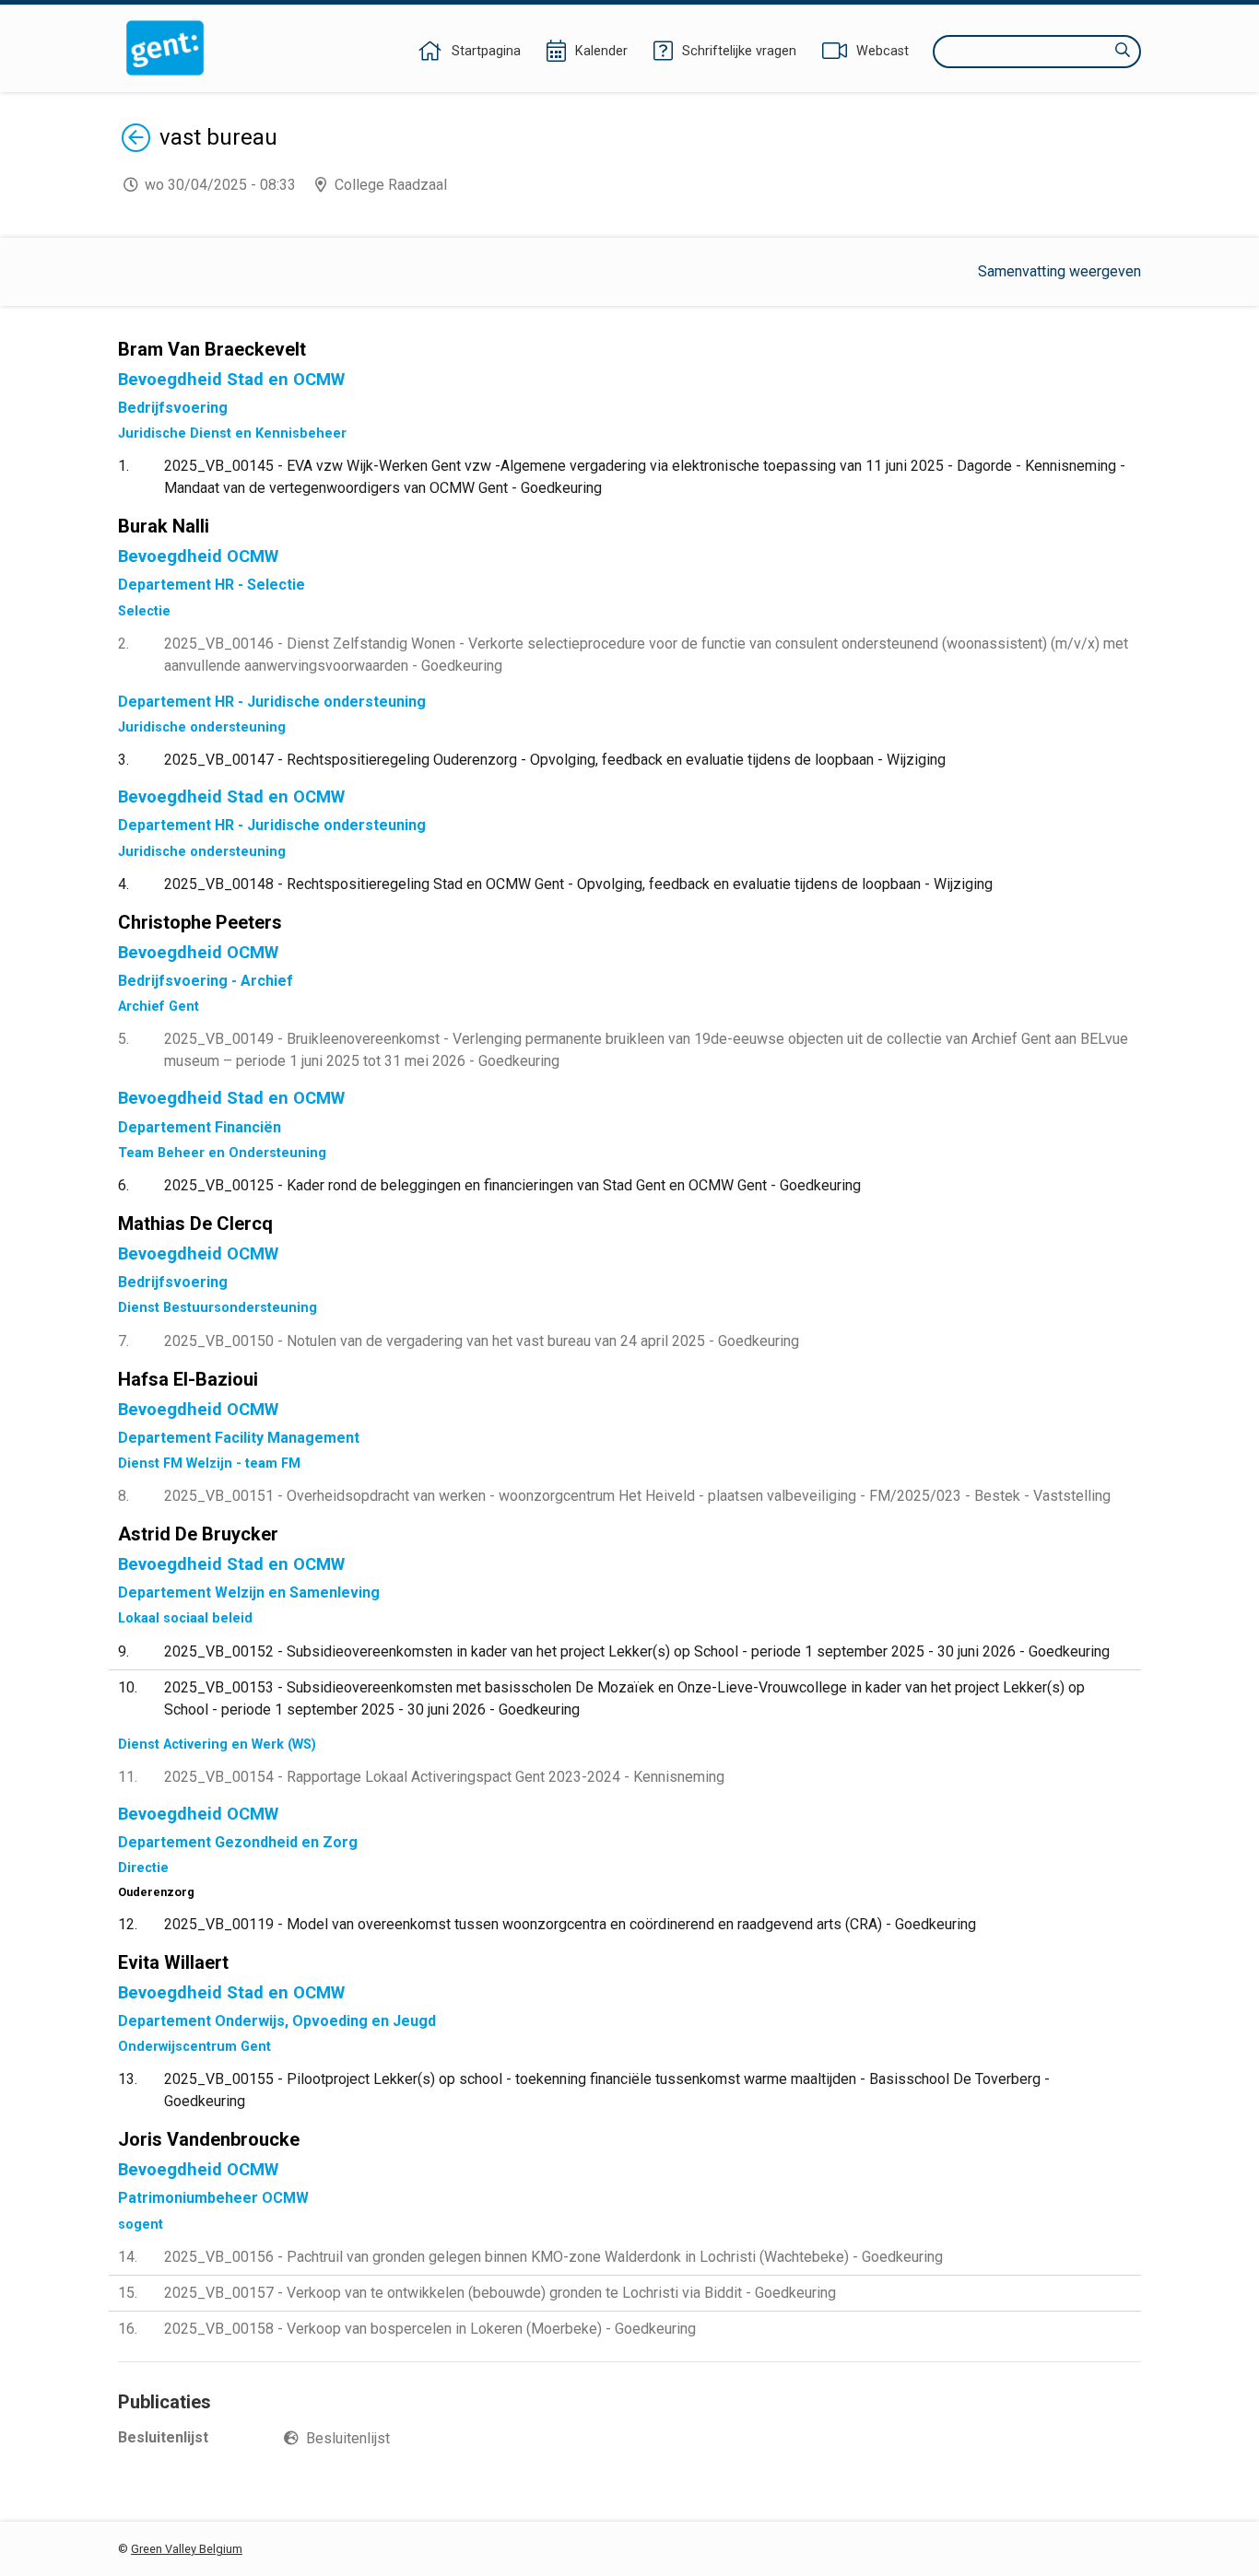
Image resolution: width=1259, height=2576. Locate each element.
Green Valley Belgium (187, 2549)
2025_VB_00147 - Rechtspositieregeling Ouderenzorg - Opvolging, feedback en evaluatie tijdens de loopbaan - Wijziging (555, 760)
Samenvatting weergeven (1059, 271)
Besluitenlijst (348, 2438)
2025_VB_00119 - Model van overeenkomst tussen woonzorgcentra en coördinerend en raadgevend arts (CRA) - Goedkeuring (570, 1924)
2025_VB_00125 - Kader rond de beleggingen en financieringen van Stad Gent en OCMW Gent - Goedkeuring (512, 1185)
